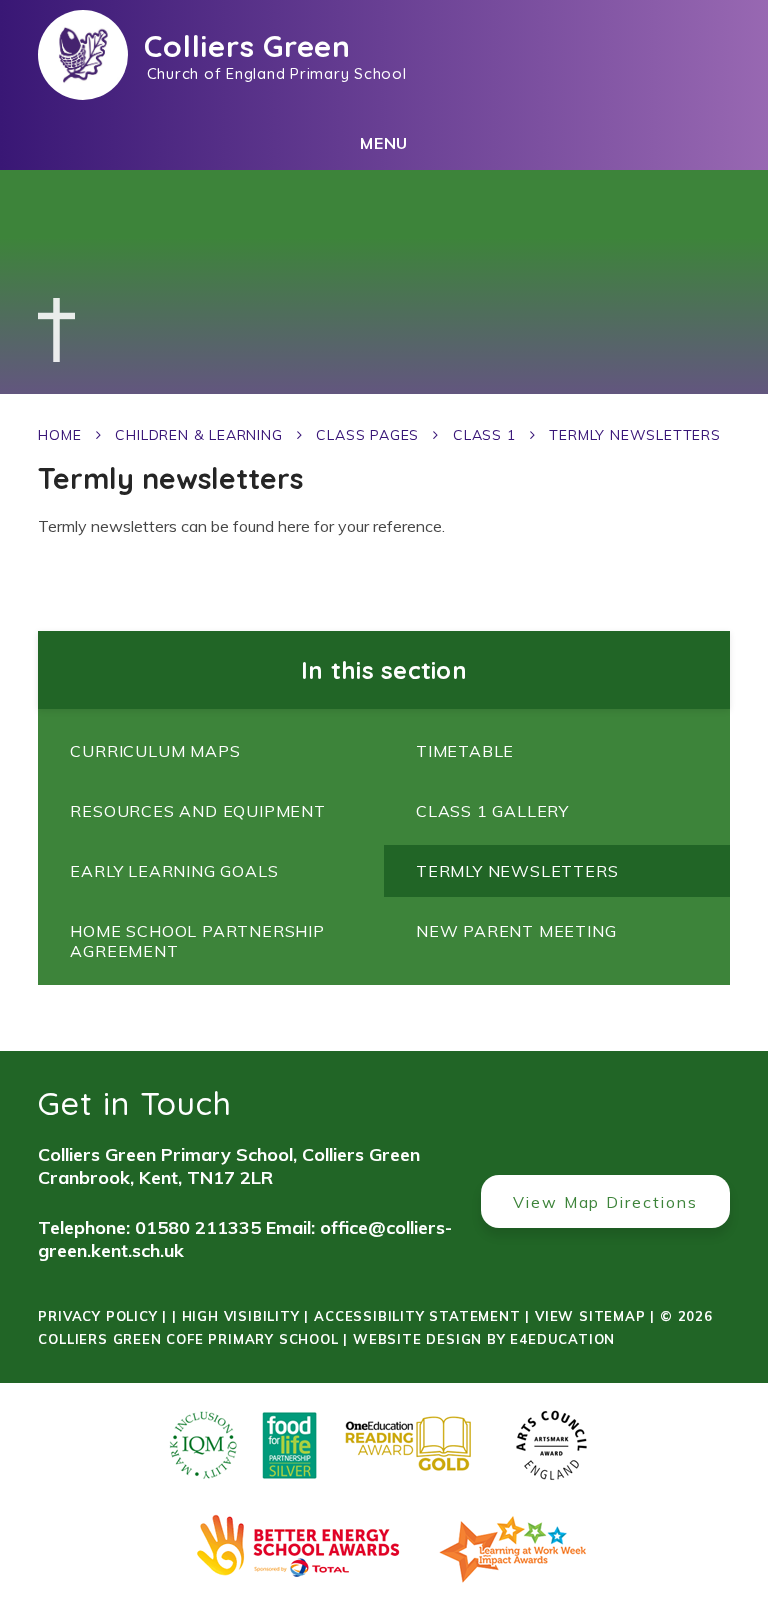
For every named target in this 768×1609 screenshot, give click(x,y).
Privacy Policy (97, 1316)
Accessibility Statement (417, 1316)
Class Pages (367, 435)
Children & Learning (198, 435)
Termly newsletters (634, 435)
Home (59, 435)
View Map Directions (605, 1202)
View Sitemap (590, 1316)
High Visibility (241, 1316)
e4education (562, 1339)
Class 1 (484, 435)
